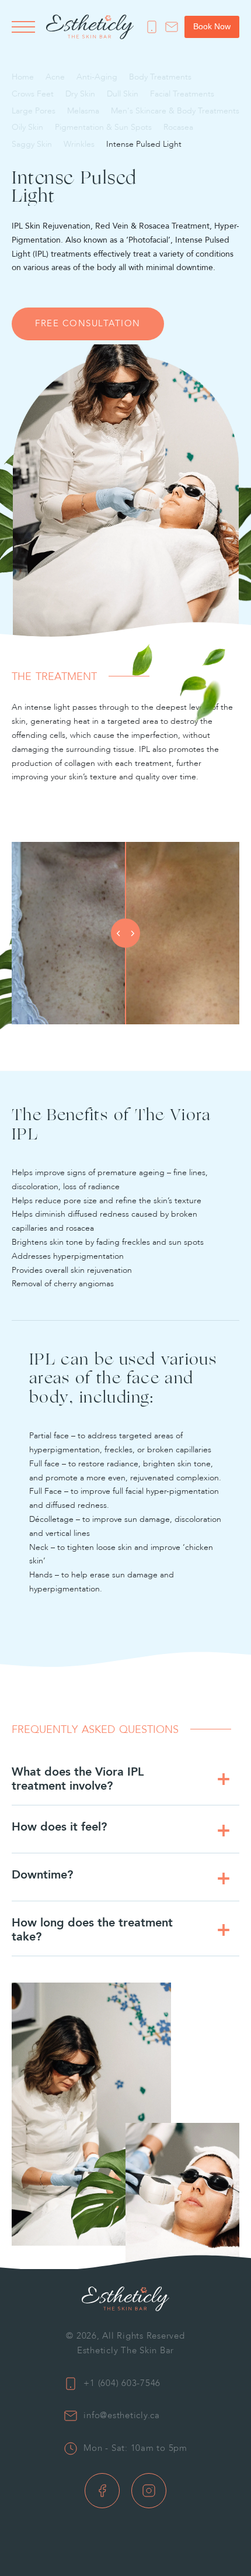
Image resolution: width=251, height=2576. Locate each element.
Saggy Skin (32, 144)
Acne (55, 77)
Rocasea (178, 127)
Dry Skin (80, 94)
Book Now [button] (212, 26)
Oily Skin (27, 127)
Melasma (83, 111)
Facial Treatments (182, 94)
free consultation (88, 329)
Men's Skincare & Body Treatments (175, 111)
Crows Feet (33, 94)
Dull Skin (123, 94)
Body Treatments (160, 77)
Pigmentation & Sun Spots (103, 127)
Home (23, 77)
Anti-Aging (97, 77)
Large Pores (34, 111)
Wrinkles (79, 144)
